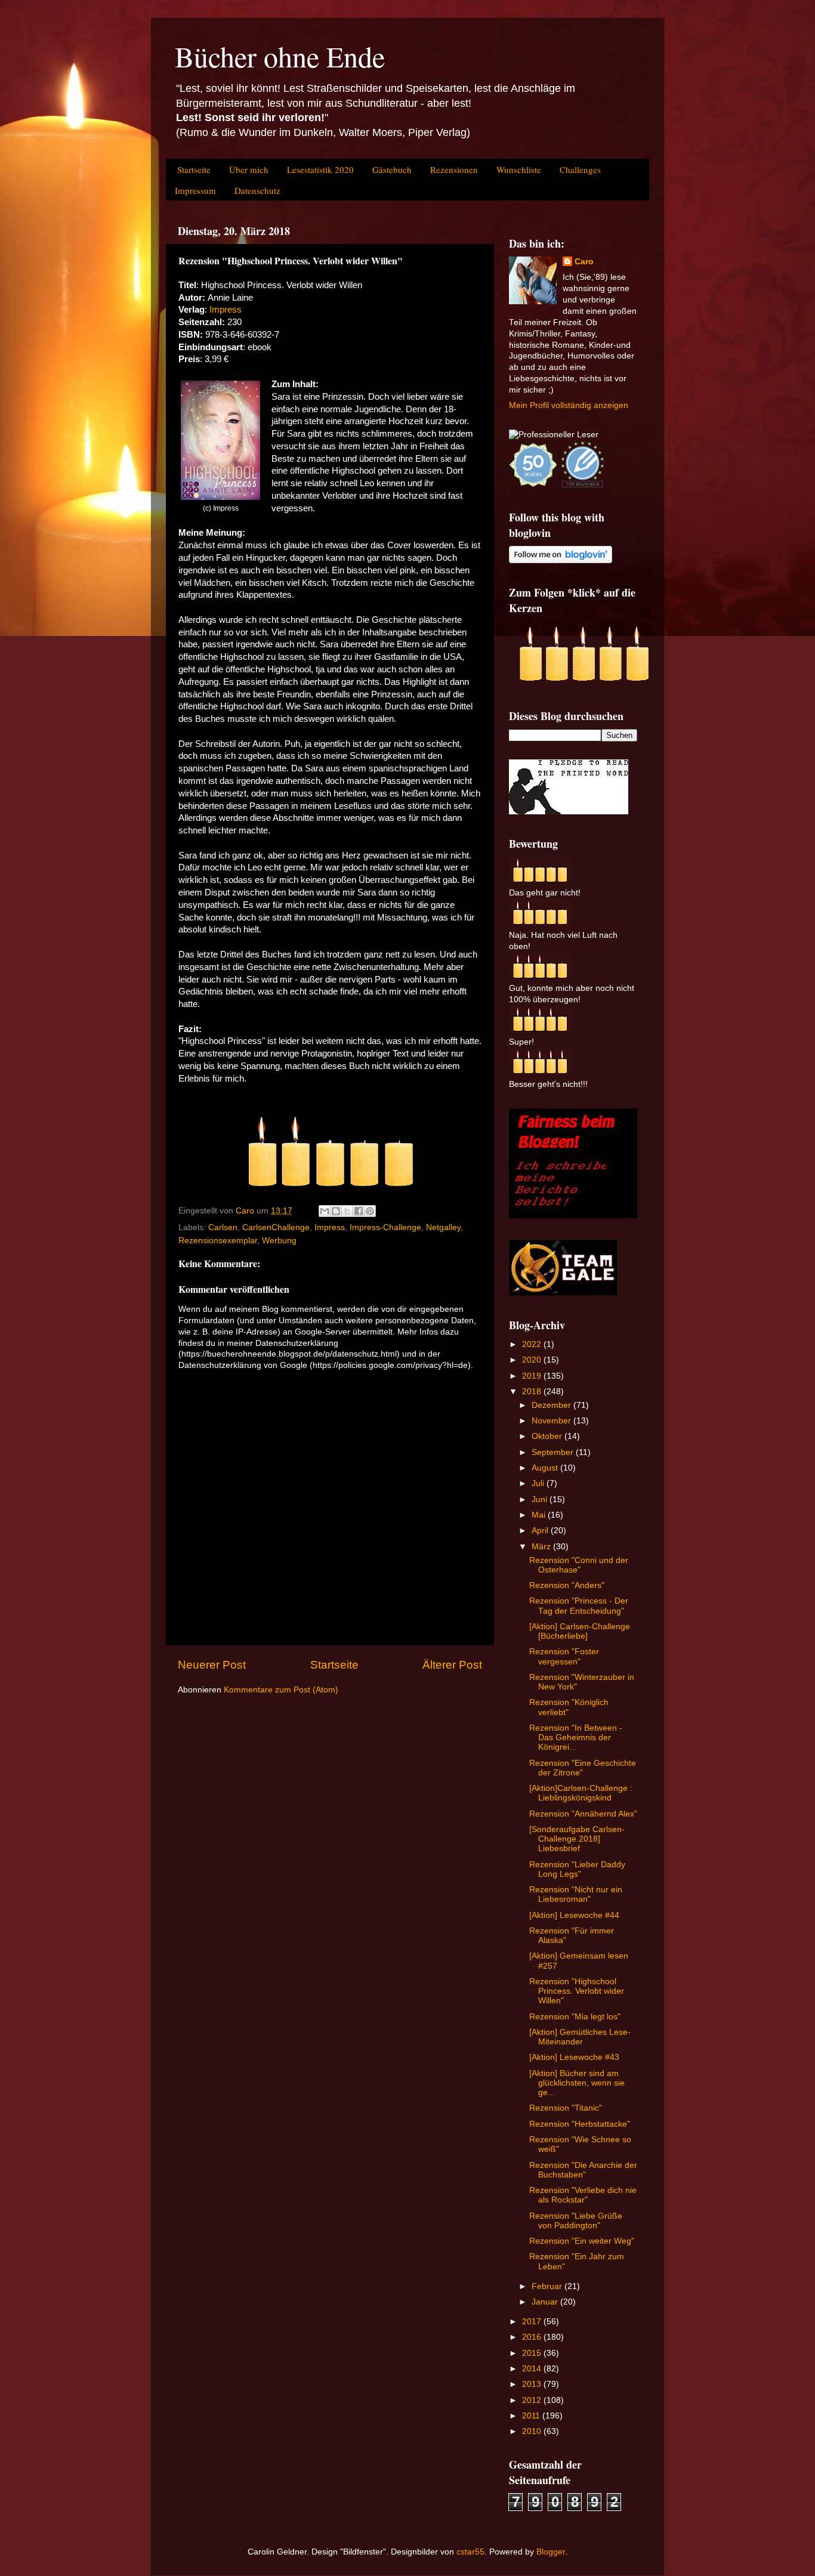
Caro (584, 262)
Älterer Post (452, 1665)
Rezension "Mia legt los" (575, 2017)
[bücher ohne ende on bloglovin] (561, 560)
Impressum (195, 190)
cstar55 (470, 2552)
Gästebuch (392, 169)
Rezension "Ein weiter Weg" (582, 2241)
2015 (533, 2353)
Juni (541, 1499)
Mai (540, 1515)
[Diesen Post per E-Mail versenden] (325, 1211)
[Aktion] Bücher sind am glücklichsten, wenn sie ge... (577, 2083)
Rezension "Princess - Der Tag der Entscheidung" (579, 1606)
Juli (539, 1483)
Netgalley (443, 1227)
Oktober (548, 1436)
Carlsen (223, 1227)
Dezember (552, 1405)
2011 (532, 2416)
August (546, 1468)
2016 (533, 2337)
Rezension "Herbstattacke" (580, 2124)
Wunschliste (519, 169)
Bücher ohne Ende (280, 56)
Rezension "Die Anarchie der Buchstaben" (583, 2170)
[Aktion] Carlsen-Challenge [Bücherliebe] (580, 1631)
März (542, 1547)
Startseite (194, 169)
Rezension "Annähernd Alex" (583, 1814)
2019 (533, 1376)
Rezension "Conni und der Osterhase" (579, 1565)
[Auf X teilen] (347, 1211)
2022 (533, 1344)
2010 (533, 2431)
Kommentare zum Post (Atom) (281, 1690)
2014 (533, 2369)
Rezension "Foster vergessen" (564, 1656)
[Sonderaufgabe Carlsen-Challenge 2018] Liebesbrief (577, 1839)
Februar (548, 2286)
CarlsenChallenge (276, 1227)
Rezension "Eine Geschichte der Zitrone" (583, 1768)
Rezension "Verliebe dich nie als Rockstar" (583, 2195)
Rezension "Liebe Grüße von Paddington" (576, 2221)
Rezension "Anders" (567, 1585)
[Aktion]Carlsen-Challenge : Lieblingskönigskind (581, 1793)
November (552, 1421)
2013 (533, 2384)
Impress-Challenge (385, 1227)
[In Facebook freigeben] (359, 1211)
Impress (226, 310)
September (554, 1452)
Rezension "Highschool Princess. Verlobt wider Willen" (577, 1991)
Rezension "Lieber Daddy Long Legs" (577, 1869)
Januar (546, 2302)
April (541, 1531)
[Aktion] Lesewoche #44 (574, 1915)
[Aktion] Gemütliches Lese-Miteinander (580, 2037)
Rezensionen (454, 169)
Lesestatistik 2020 (320, 169)
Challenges (580, 169)
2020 (533, 1360)
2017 (533, 2322)
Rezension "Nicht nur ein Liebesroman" (576, 1894)
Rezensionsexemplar (218, 1241)
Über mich (249, 169)
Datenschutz (257, 190)
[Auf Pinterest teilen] (370, 1211)
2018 (533, 1392)
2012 (533, 2400)
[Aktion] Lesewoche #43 (574, 2057)
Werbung (279, 1241)
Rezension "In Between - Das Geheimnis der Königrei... (576, 1738)
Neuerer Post (212, 1665)
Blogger (551, 2552)
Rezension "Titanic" (566, 2108)
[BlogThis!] (336, 1211)
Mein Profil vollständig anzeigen (569, 405)
